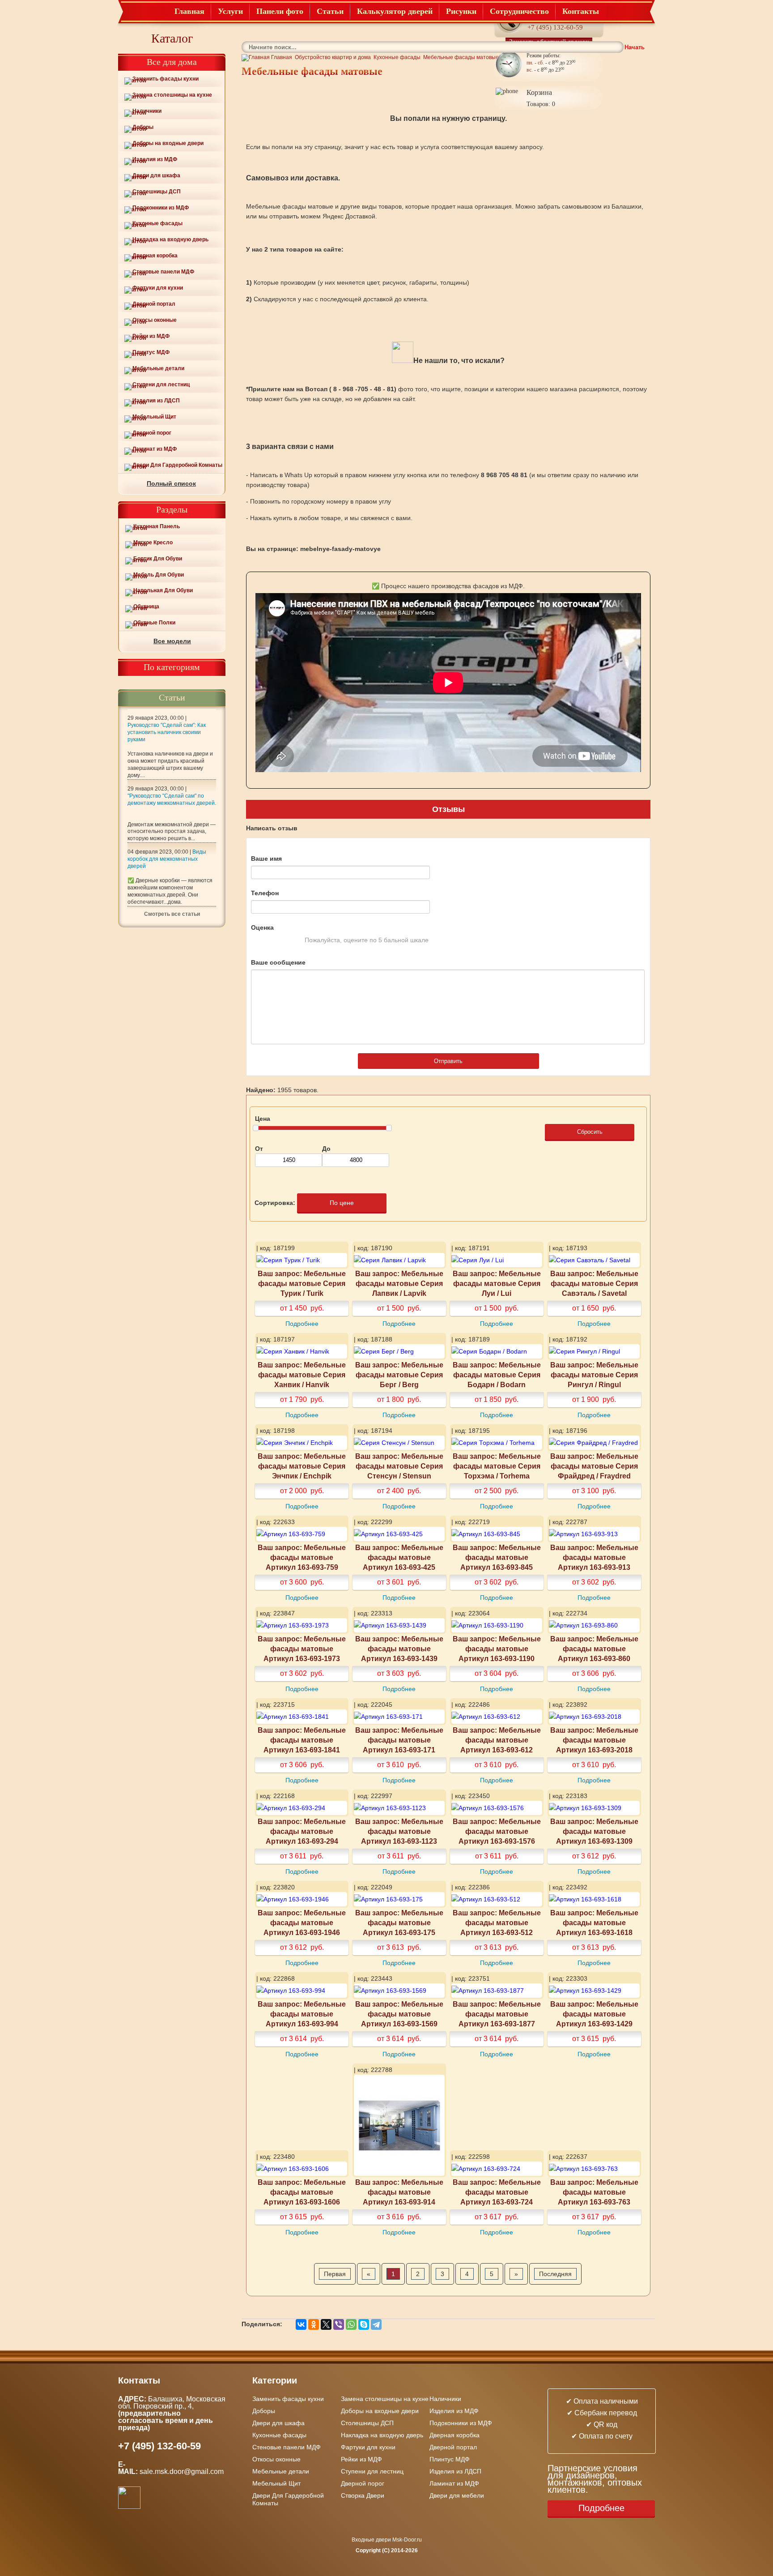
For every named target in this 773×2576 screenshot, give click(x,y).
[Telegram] (376, 2324)
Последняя (555, 2274)
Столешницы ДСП (157, 192)
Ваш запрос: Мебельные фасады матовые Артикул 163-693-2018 (594, 1740)
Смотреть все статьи (172, 914)
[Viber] (339, 2324)
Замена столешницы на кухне (172, 95)
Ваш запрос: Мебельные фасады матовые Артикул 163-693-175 (399, 1922)
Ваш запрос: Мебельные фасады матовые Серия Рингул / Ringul (594, 1375)
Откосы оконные (155, 320)
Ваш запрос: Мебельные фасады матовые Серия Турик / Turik (302, 1283)
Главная (189, 11)
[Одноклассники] (314, 2324)
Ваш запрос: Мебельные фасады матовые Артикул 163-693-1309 (594, 1831)
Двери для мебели (457, 2495)
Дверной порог (152, 433)
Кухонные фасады (157, 223)
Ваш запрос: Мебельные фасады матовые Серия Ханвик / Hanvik (302, 1375)
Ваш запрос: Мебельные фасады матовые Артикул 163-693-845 (497, 1557)
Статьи (330, 11)
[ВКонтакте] (301, 2324)
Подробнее (302, 1324)
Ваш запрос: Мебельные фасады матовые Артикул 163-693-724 (497, 2192)
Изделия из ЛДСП (156, 401)
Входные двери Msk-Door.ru (387, 2540)
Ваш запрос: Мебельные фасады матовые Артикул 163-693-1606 (302, 2192)
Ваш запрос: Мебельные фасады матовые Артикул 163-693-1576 (497, 1831)
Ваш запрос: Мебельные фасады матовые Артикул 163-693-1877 (497, 2014)
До (326, 1149)
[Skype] (364, 2324)
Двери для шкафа (156, 175)
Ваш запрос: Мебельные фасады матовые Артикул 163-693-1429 (594, 2014)
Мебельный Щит (154, 417)
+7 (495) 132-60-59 (555, 27)
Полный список (171, 483)
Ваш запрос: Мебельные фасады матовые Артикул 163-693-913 (594, 1557)
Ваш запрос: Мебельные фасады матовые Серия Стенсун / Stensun (399, 1466)
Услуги (230, 11)
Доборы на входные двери (168, 143)
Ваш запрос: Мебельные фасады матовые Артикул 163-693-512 (497, 1922)
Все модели (172, 641)
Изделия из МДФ (155, 159)
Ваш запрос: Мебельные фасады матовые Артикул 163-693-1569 (399, 2014)
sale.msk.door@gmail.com (183, 2471)
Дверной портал (154, 304)
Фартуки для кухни (158, 288)
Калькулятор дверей (395, 11)
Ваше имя (266, 859)
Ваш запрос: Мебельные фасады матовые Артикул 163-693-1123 (399, 1831)
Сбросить (590, 1132)
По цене (342, 1203)
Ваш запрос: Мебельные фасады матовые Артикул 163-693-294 (302, 1831)
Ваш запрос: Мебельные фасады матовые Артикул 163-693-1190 (497, 1649)
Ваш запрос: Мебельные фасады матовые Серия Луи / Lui (497, 1283)
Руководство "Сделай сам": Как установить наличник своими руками (167, 732)
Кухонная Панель (157, 526)
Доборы (143, 127)
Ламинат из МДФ (155, 449)
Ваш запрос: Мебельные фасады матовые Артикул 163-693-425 (399, 1557)
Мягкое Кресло (153, 543)
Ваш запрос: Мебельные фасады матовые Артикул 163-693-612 (497, 1740)
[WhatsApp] (351, 2324)
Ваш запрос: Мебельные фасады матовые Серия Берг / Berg (399, 1375)
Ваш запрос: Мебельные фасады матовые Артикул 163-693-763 (594, 2192)
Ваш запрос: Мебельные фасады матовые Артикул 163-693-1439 (399, 1649)
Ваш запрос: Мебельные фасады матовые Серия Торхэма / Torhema (497, 1466)
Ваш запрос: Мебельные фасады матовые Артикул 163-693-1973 (302, 1649)
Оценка (262, 927)
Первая (335, 2274)
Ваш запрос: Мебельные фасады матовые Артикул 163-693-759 (302, 1557)
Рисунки (461, 11)
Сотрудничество (519, 11)
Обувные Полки (154, 623)
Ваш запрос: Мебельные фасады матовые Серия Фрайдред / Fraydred (594, 1466)
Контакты (581, 11)
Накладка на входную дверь (170, 239)
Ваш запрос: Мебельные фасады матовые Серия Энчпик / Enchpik (302, 1466)
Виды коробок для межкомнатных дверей (167, 859)
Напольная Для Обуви (163, 590)
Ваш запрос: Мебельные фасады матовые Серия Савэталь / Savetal (594, 1283)
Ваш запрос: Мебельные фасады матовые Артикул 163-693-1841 (302, 1740)
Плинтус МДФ (151, 352)
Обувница (146, 607)
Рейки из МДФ (151, 336)
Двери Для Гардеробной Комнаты (177, 465)
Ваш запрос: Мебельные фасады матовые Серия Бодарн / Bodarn (497, 1375)
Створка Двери (363, 2495)
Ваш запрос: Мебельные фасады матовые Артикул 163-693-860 (594, 1649)
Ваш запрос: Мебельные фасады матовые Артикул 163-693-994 (302, 2014)
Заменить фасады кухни (166, 79)
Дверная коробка (155, 256)
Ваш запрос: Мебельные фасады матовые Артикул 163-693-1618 (594, 1922)
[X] (326, 2324)
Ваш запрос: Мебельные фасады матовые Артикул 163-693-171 (399, 1740)
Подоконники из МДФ (161, 208)
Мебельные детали (158, 368)
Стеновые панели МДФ (163, 272)
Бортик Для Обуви (158, 559)
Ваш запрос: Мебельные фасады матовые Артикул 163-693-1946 (302, 1922)
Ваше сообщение (278, 962)
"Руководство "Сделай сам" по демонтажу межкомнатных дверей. (172, 799)
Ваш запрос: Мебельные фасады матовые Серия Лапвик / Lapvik (399, 1283)
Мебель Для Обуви (159, 575)
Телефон (265, 893)
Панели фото (280, 11)
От (259, 1149)
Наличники (147, 111)
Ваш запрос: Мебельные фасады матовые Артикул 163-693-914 (399, 2192)
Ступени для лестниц (161, 384)
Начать (635, 47)
